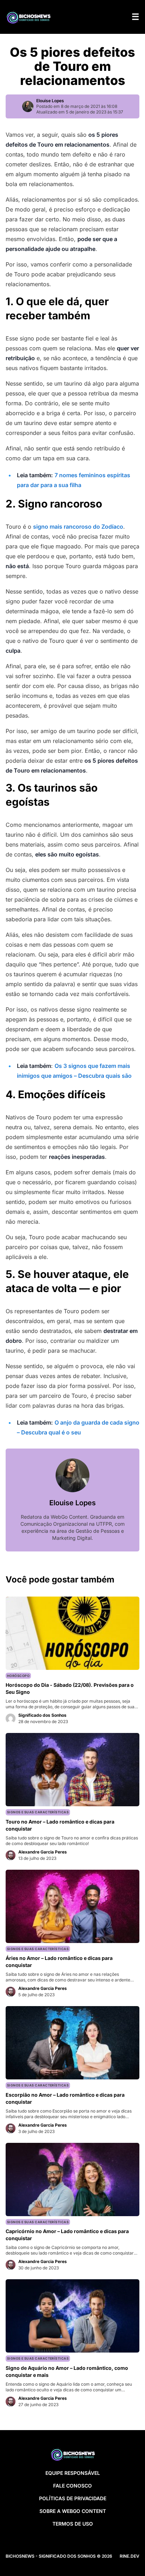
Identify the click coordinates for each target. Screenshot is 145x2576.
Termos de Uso (73, 2524)
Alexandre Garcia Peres (43, 1852)
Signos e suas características (38, 1812)
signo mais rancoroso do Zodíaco (78, 527)
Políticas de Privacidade (73, 2498)
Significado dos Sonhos (42, 1715)
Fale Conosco (72, 2486)
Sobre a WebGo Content (73, 2511)
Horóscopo (18, 1676)
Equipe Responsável (73, 2473)
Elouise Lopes (50, 101)
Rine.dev (130, 2556)
